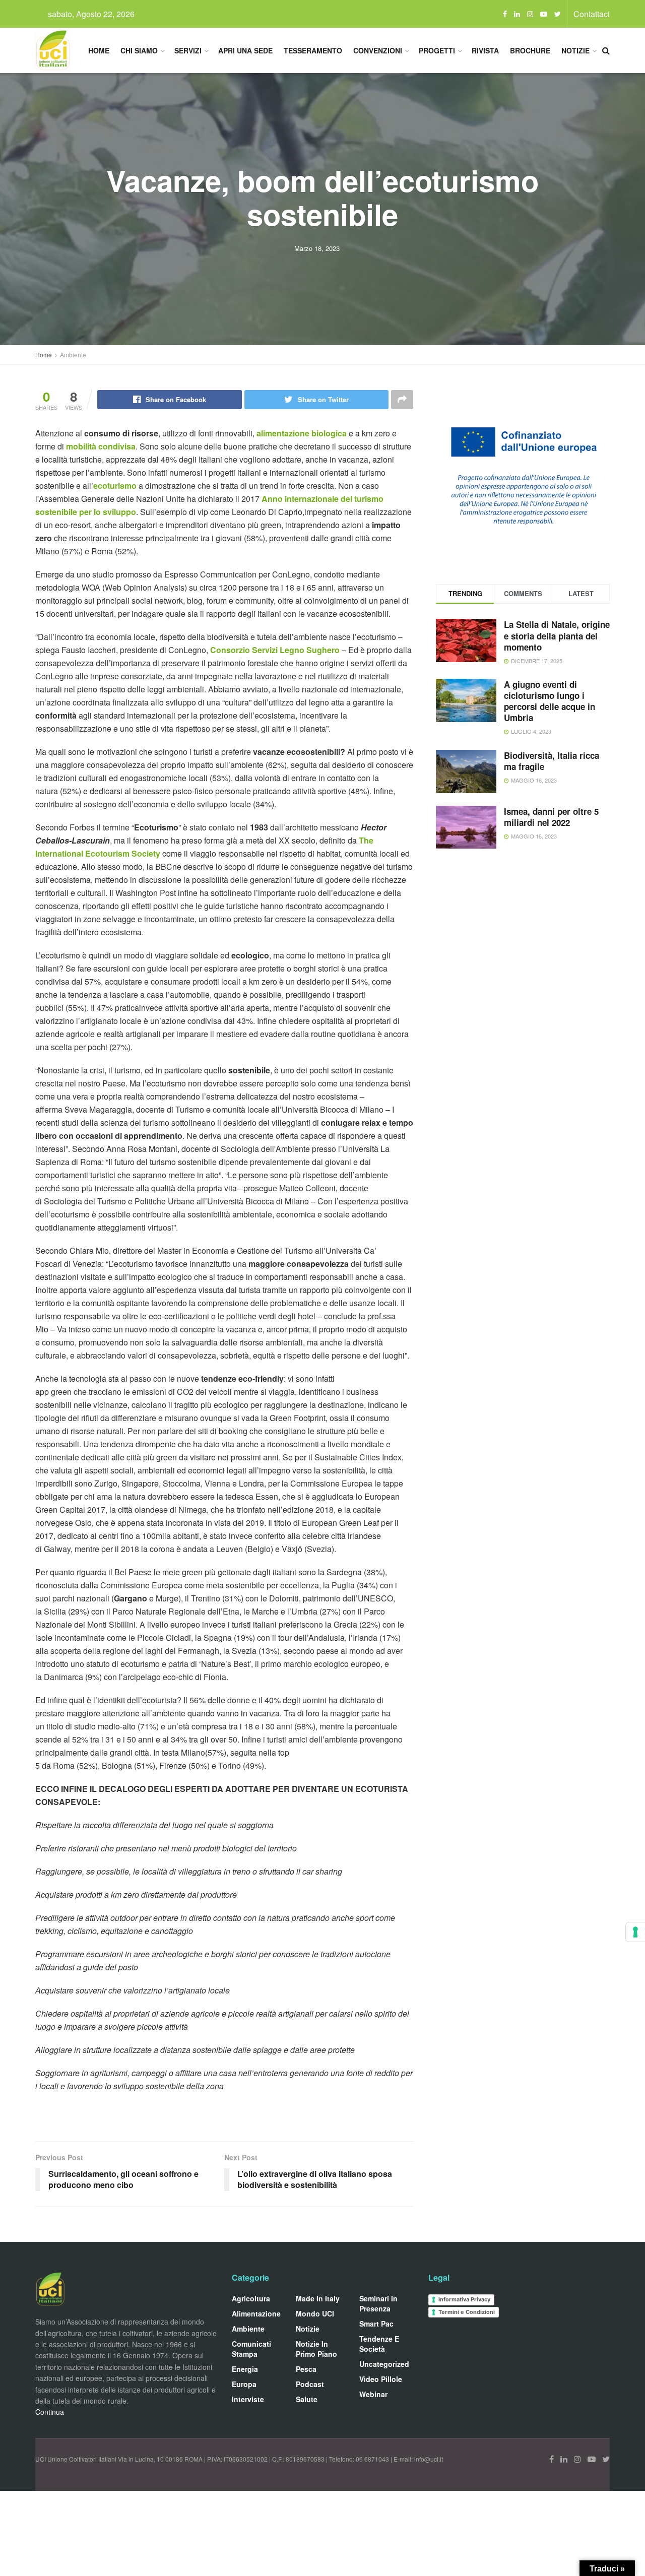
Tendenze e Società (379, 2344)
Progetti (437, 50)
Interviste (248, 2399)
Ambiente (73, 355)
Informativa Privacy (464, 2299)
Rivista (485, 50)
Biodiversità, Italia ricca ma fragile (552, 761)
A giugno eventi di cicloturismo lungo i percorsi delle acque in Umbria (550, 701)
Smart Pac (376, 2324)
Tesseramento (313, 50)
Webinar (373, 2394)
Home (99, 50)
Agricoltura (251, 2298)
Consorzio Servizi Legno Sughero (275, 650)
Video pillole (381, 2379)
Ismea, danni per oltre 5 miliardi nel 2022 (551, 817)
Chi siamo (139, 50)
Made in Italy (318, 2298)
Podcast (310, 2384)
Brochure (530, 50)
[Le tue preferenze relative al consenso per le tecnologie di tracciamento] (635, 1932)
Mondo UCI (315, 2313)
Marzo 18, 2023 (317, 248)
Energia (245, 2369)
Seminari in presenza (378, 2303)
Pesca (306, 2369)
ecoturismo (115, 486)
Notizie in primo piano (316, 2349)
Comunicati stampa (251, 2349)
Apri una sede (245, 50)
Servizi (188, 50)
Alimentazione (256, 2313)
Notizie (575, 50)
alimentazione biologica (302, 433)
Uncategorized (384, 2364)
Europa (244, 2384)
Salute (307, 2399)
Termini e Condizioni (467, 2312)
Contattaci (592, 14)
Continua (50, 2412)
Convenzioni (378, 50)
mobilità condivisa (101, 446)
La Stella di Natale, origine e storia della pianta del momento (557, 635)
